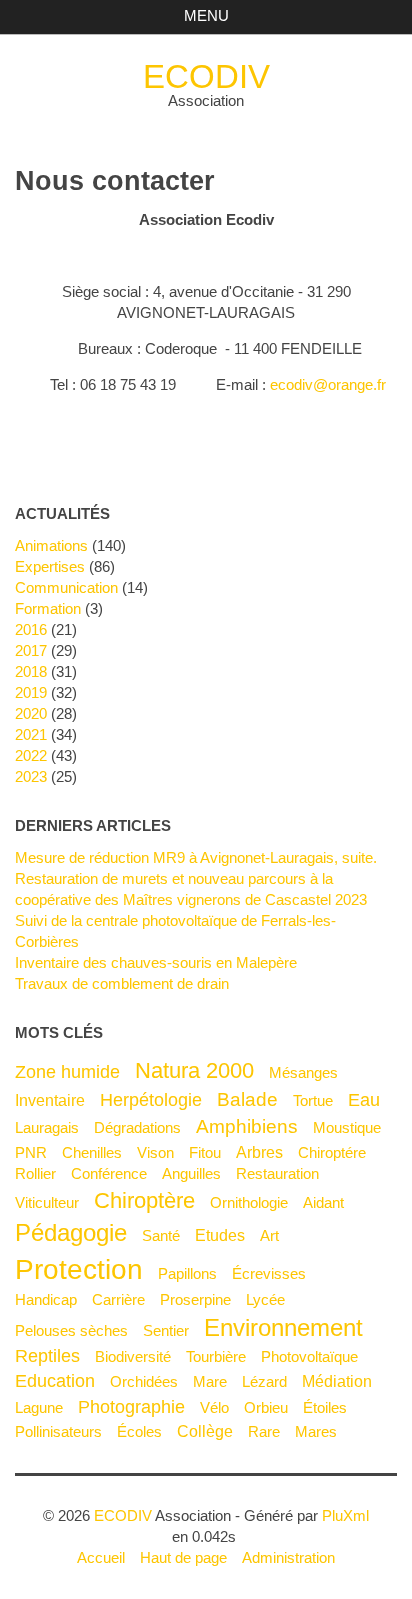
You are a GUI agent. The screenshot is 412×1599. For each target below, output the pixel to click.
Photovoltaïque (309, 1356)
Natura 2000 (194, 1070)
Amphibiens (247, 1126)
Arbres (259, 1152)
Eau (364, 1100)
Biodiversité (133, 1356)
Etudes (220, 1235)
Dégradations (137, 1127)
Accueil (101, 1557)
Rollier (35, 1173)
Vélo (214, 1407)
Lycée (265, 1299)
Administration (288, 1557)
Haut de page (183, 1557)
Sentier (166, 1330)
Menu (206, 15)
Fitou (205, 1152)
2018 (31, 671)
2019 (31, 692)
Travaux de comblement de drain (122, 983)
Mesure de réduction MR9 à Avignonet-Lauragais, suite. (196, 857)
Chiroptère (144, 1200)
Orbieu (266, 1407)
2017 (31, 650)
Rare (264, 1431)
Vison (155, 1152)
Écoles (139, 1431)
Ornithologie (249, 1202)
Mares (316, 1431)
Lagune (39, 1407)
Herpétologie (151, 1100)
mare (210, 1381)
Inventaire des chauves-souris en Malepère (156, 962)
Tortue (313, 1100)
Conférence (109, 1173)
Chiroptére (332, 1152)
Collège (205, 1431)
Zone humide (67, 1072)
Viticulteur (47, 1202)
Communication (66, 587)
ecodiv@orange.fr (328, 384)
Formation (48, 608)
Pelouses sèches (71, 1330)
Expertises (50, 566)
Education (55, 1381)
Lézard (264, 1381)
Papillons (187, 1273)
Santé (161, 1235)
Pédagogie (71, 1232)
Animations (51, 545)
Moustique (347, 1127)
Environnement (283, 1327)
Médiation (337, 1381)
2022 (31, 755)
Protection (79, 1269)
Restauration (277, 1173)
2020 (31, 713)
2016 (31, 629)
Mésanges (303, 1072)
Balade (247, 1099)
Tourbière (216, 1356)
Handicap (46, 1299)
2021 (31, 734)
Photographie (131, 1407)
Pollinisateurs (58, 1431)
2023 (31, 776)
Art (269, 1235)
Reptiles (47, 1356)
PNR (31, 1152)
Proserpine (195, 1299)
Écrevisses (269, 1273)
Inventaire (50, 1100)
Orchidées (144, 1381)
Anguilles (191, 1173)
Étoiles (325, 1407)
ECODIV (206, 76)
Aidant (323, 1202)
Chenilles (92, 1152)
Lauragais (47, 1127)
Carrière (118, 1299)
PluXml (345, 1515)
